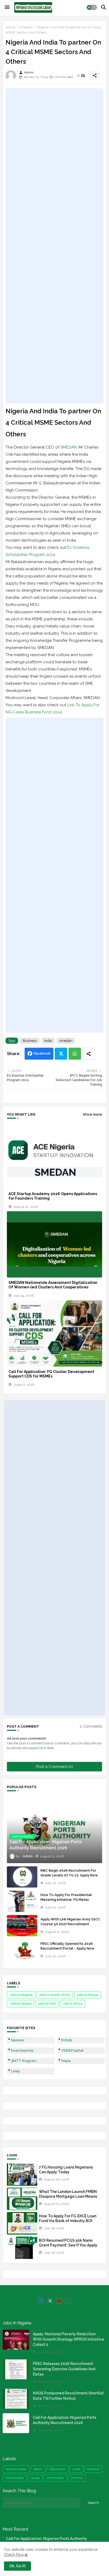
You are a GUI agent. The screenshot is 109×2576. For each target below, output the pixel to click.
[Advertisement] (54, 246)
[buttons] (41, 2301)
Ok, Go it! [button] (17, 2566)
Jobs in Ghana (21, 2004)
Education (57, 2469)
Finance (93, 2469)
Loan (76, 2469)
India (48, 1041)
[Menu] (7, 7)
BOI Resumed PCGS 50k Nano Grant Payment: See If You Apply (68, 2243)
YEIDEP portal (72, 2050)
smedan (26, 27)
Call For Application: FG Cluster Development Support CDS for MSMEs (51, 1374)
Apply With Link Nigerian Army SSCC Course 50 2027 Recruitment (70, 1922)
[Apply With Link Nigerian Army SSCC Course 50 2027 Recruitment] (22, 1926)
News (38, 2469)
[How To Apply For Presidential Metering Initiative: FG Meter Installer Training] (22, 1901)
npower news (16, 2469)
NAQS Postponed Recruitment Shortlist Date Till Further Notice (68, 2396)
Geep (35, 2478)
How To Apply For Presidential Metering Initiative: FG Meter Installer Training (66, 1900)
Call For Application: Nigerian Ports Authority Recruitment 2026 (65, 2420)
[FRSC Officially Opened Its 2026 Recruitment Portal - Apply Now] (22, 1950)
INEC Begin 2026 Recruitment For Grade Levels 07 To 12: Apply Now (69, 1873)
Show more (92, 1114)
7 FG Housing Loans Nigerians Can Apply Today (66, 2170)
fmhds (67, 2040)
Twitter (61, 1054)
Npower (18, 2040)
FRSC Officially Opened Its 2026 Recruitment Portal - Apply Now (67, 1946)
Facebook (42, 1053)
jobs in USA (47, 2004)
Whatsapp (75, 1054)
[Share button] (89, 1054)
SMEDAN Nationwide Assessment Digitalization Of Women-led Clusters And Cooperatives (53, 1285)
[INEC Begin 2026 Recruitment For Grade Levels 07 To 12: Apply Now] (22, 1877)
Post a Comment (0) (54, 1767)
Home (10, 27)
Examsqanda (22, 2050)
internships (55, 2478)
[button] (92, 7)
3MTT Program (24, 2061)
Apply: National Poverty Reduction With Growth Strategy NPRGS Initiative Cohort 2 (68, 2339)
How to (77, 2478)
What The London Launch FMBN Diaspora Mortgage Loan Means (68, 2194)
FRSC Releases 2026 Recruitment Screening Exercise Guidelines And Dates (64, 2369)
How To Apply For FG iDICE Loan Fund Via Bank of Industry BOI (68, 2218)
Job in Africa (73, 2004)
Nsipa (66, 2061)
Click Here (46, 1748)
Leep (15, 2071)
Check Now (14, 2555)
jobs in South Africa (55, 1995)
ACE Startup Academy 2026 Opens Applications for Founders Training (53, 1196)
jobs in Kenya (88, 1995)
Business (30, 1041)
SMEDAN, (69, 447)
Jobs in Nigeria (21, 1995)
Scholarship (15, 2478)
